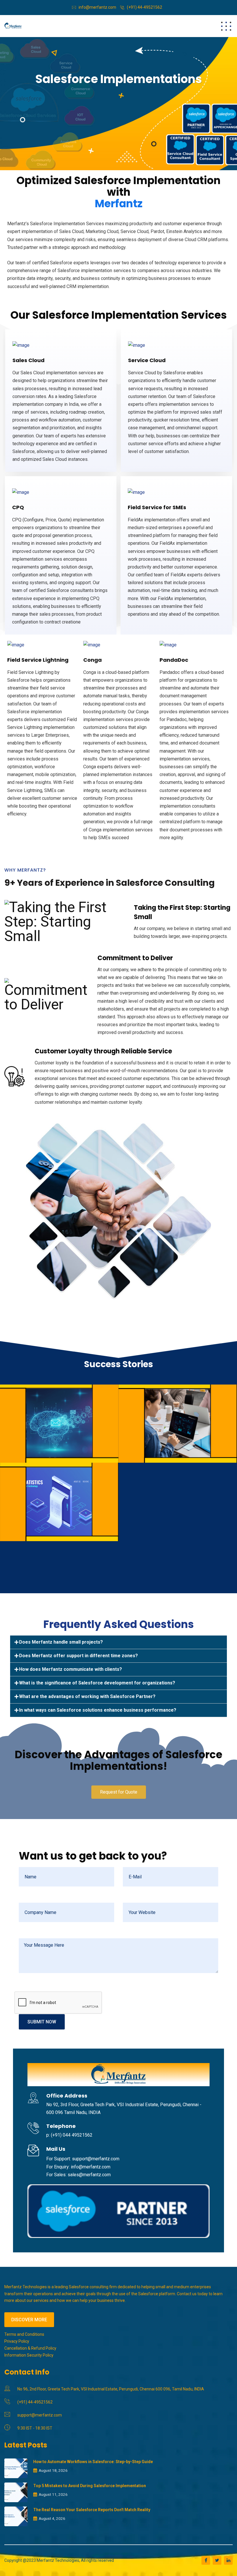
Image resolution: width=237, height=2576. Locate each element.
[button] (119, 1792)
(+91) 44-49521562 (145, 7)
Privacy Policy (17, 2341)
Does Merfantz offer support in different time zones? (78, 1656)
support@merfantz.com (40, 2415)
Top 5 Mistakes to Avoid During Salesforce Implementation (90, 2486)
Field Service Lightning (38, 660)
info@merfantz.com (97, 7)
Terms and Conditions (24, 2334)
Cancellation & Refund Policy (30, 2348)
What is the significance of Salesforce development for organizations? (97, 1683)
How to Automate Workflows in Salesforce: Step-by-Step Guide (93, 2462)
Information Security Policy (29, 2355)
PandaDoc (174, 660)
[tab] (118, 1642)
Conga (92, 660)
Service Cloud (147, 360)
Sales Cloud (28, 360)
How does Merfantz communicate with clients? (71, 1669)
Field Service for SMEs (157, 507)
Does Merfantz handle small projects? (61, 1642)
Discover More (29, 2320)
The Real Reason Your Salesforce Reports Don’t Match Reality (92, 2510)
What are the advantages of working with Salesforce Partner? (87, 1696)
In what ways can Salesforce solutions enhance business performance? (98, 1710)
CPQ (18, 507)
